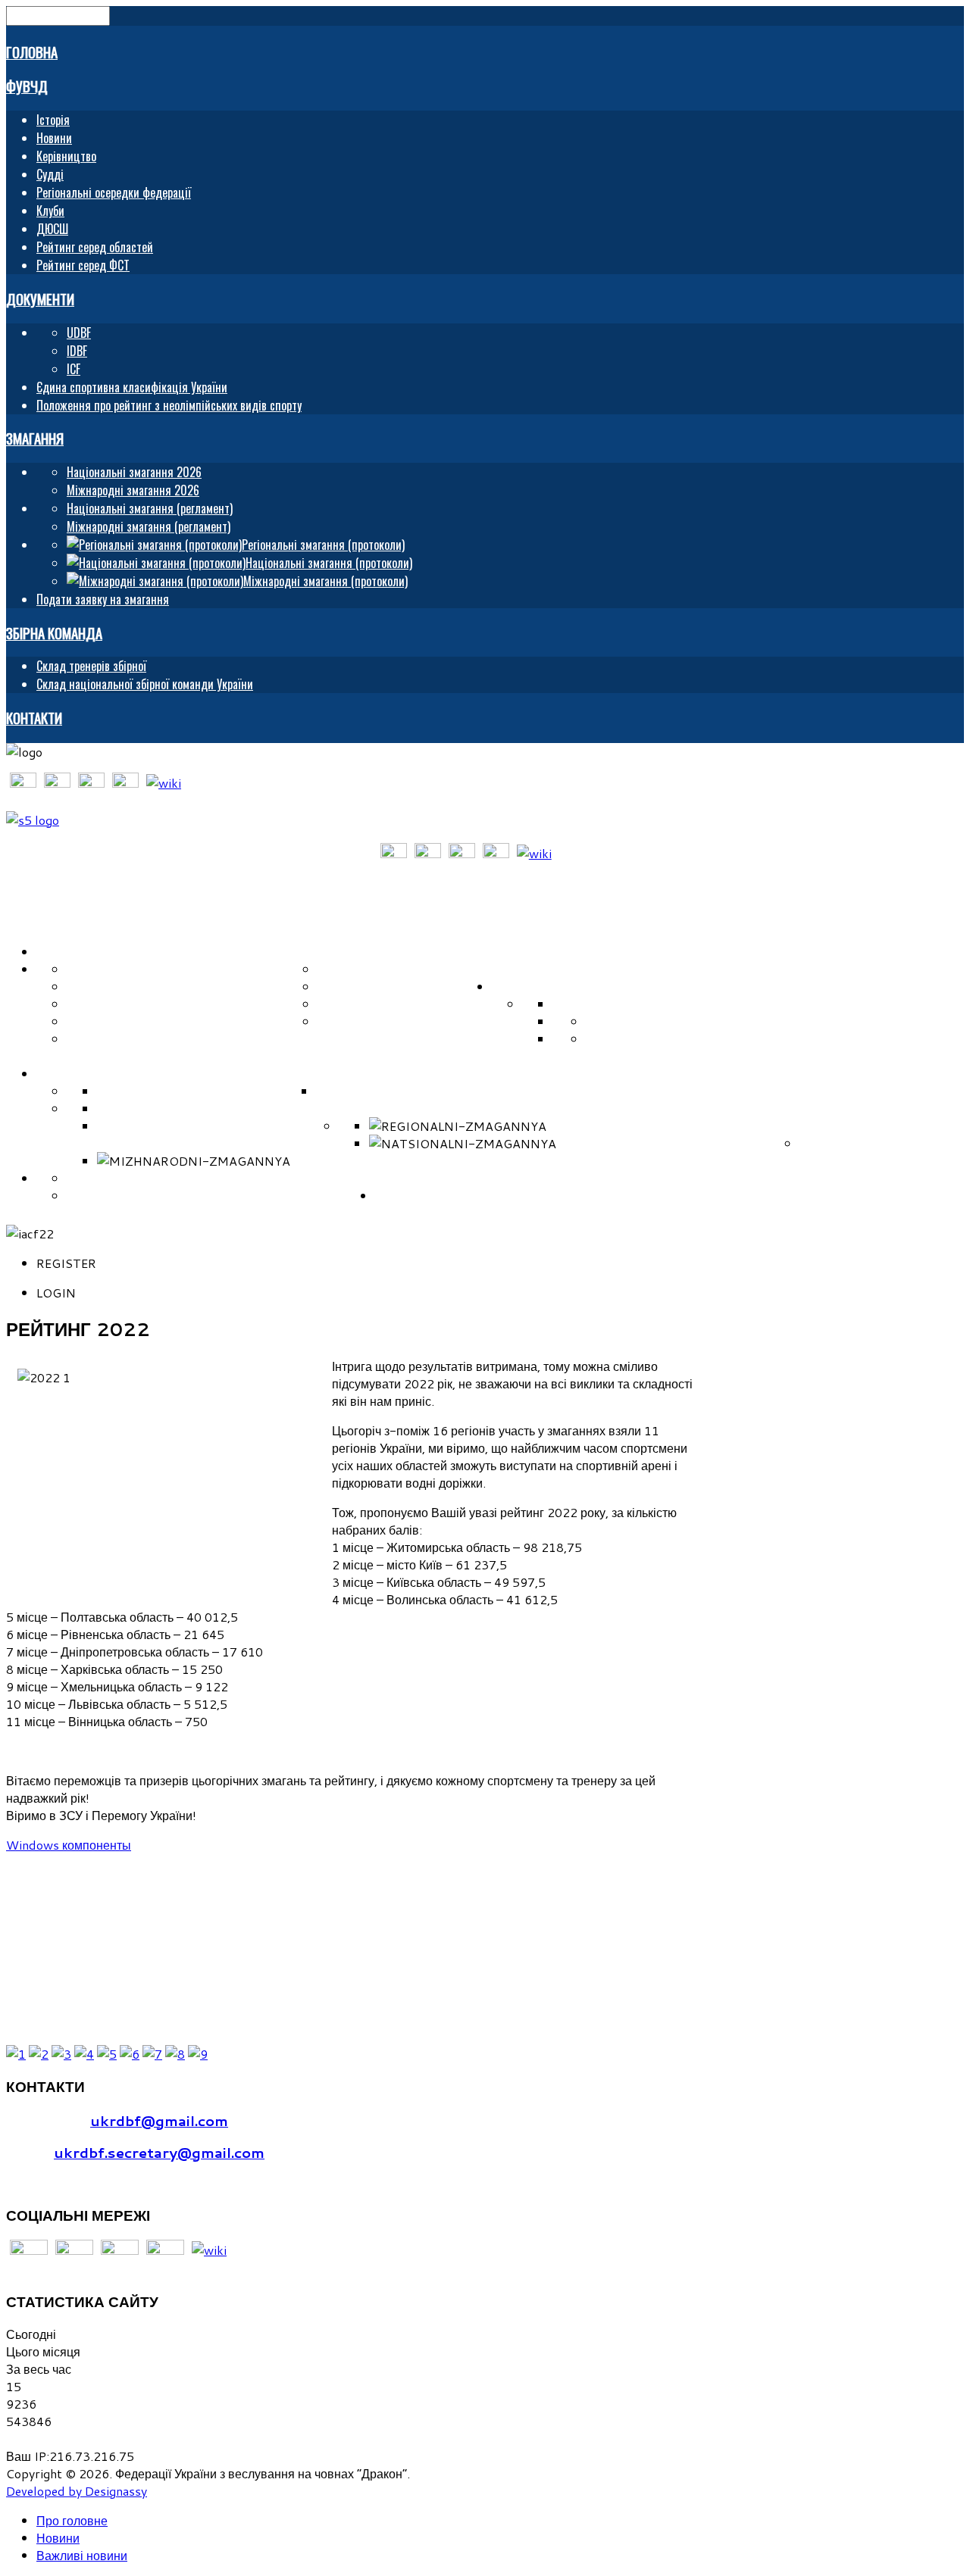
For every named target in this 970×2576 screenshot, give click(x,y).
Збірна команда (54, 633)
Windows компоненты (69, 1845)
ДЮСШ (52, 229)
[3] (61, 2054)
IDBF (77, 351)
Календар (532, 1091)
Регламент (376, 1108)
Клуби (50, 211)
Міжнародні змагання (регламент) (149, 526)
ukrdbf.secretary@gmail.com (159, 2153)
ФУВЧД (27, 86)
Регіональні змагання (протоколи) (666, 1126)
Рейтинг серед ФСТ (83, 265)
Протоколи (837, 1126)
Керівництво (66, 156)
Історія (53, 120)
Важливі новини (82, 2555)
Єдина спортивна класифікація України (132, 387)
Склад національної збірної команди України (145, 684)
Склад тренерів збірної (91, 666)
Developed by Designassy (77, 2491)
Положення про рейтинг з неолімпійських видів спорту (169, 405)
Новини (54, 138)
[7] (152, 2054)
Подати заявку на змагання (103, 599)
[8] (175, 2054)
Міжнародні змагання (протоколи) (409, 1161)
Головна (32, 52)
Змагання (35, 438)
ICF (74, 369)
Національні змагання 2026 (134, 472)
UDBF (79, 333)
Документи (40, 299)
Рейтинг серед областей (95, 247)
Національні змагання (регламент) (150, 508)
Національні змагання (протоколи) (678, 1143)
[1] (16, 2054)
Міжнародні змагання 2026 (133, 490)
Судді (50, 174)
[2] (39, 2054)
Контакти (34, 718)
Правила (615, 1004)
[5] (107, 2054)
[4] (84, 2054)
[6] (130, 2054)
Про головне (72, 2520)
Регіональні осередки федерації (114, 192)
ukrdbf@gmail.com (159, 2121)
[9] (198, 2054)
